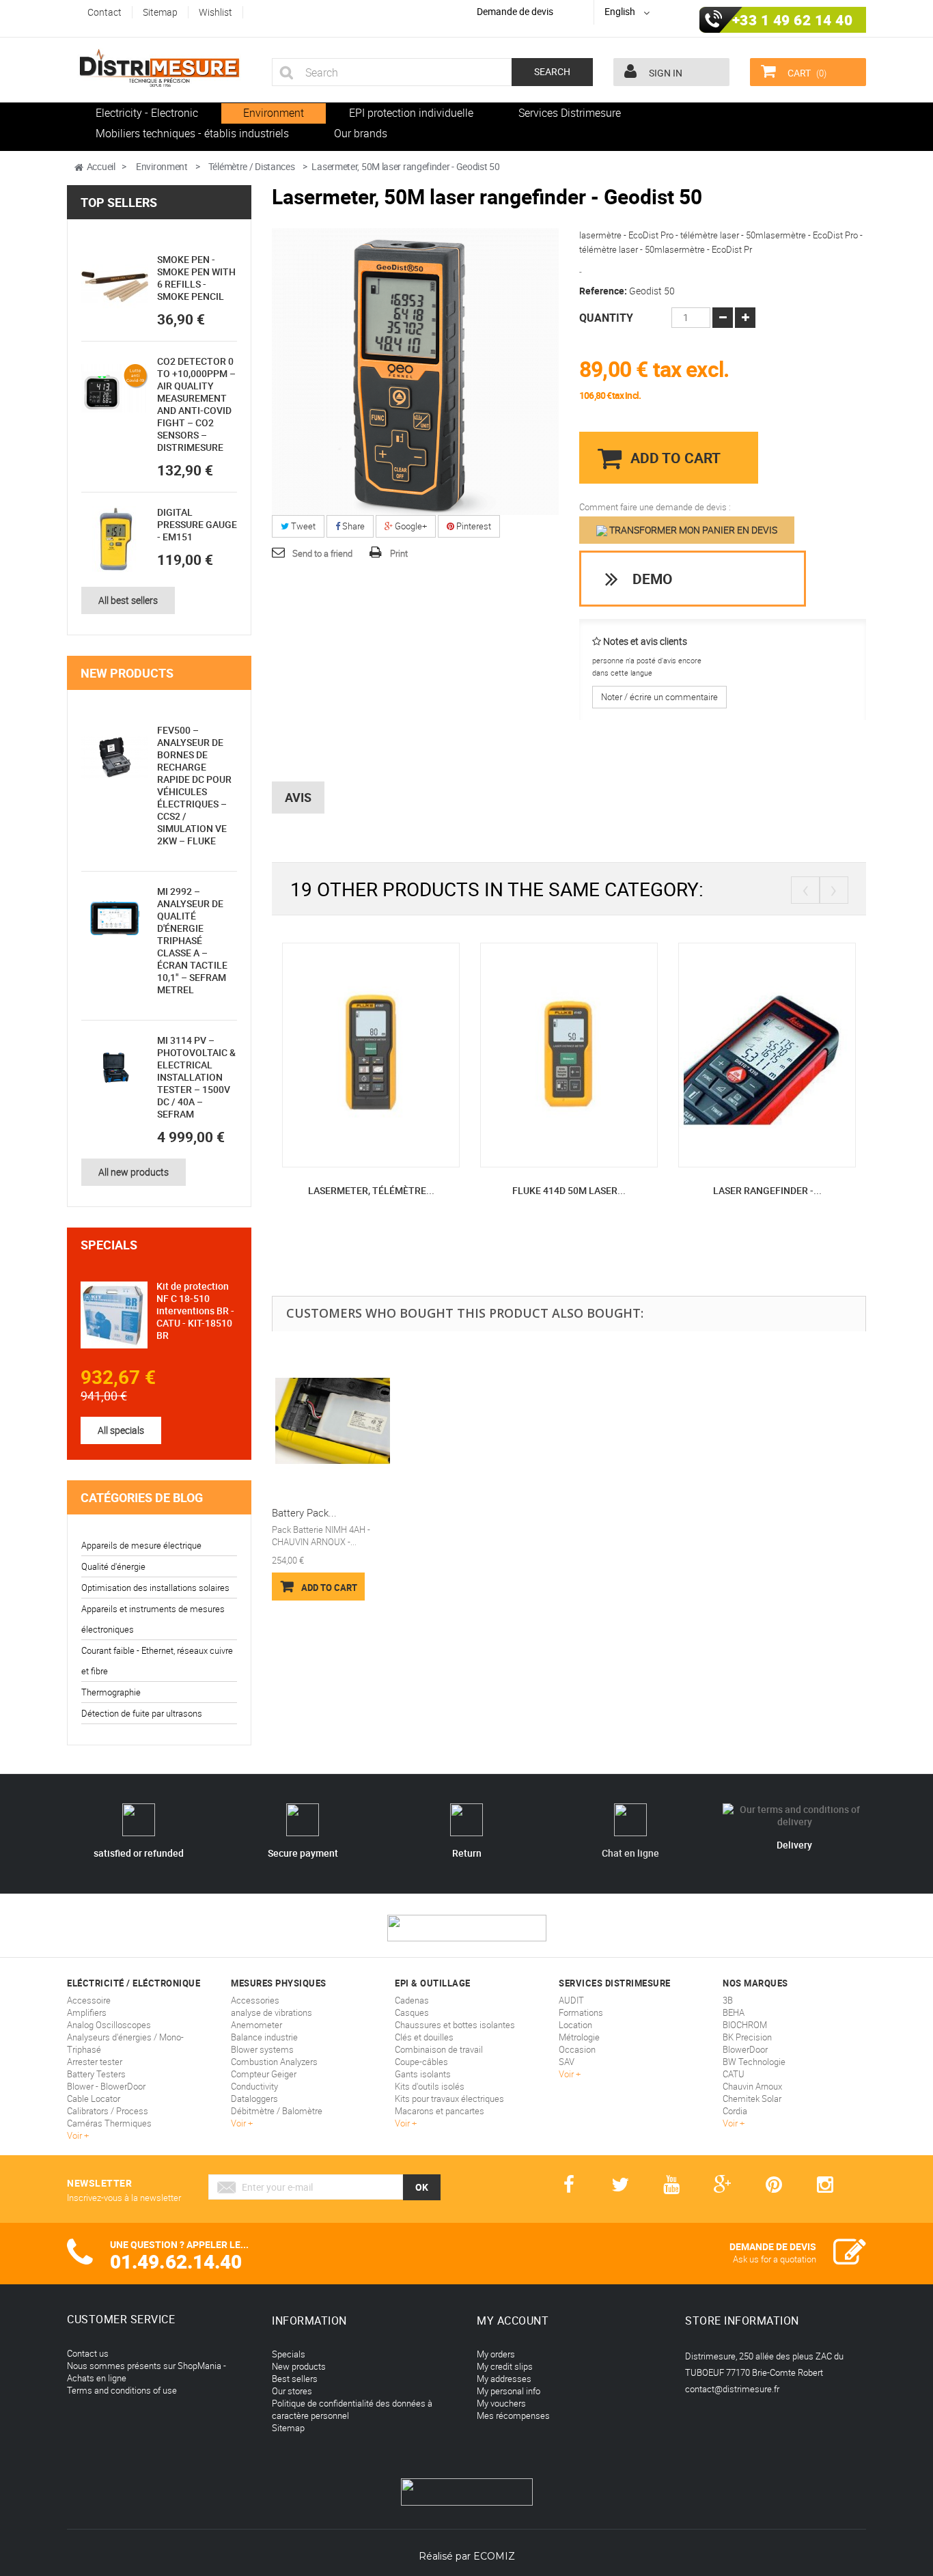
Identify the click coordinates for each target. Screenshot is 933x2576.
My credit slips (505, 2366)
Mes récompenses (513, 2415)
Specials (109, 1245)
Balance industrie (264, 2037)
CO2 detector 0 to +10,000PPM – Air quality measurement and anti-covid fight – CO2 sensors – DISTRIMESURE (196, 404)
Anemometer (256, 2025)
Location (575, 2025)
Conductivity (254, 2086)
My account (513, 2321)
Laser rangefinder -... (767, 1190)
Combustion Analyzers (274, 2062)
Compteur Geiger (264, 2074)
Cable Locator (94, 2099)
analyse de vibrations (271, 2012)
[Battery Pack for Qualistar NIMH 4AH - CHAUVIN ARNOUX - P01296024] (333, 1421)
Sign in (665, 73)
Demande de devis (515, 11)
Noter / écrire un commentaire (659, 697)
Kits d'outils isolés (430, 2086)
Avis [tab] (298, 797)
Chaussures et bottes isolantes (455, 2025)
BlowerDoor (745, 2049)
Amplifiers (87, 2012)
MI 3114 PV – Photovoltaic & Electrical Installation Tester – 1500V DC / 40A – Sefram (196, 1077)
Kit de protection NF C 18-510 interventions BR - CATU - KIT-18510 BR (195, 1311)
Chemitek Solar (752, 2099)
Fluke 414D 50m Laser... (569, 1190)
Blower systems (262, 2049)
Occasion (577, 2049)
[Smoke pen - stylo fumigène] (115, 287)
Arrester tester (95, 2062)
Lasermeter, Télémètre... (371, 1190)
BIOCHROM (745, 2025)
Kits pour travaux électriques (449, 2099)
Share (352, 526)
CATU (734, 2074)
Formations (581, 2012)
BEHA (734, 2012)
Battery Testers (96, 2074)
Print (399, 553)
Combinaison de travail (439, 2049)
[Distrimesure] (159, 68)
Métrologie (579, 2037)
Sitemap (288, 2428)
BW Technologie (754, 2062)
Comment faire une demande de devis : (655, 507)
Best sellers (295, 2379)
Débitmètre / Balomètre (277, 2111)
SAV (567, 2062)
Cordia (735, 2111)
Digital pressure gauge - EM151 (197, 524)
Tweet (302, 526)
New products (127, 673)
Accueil (101, 166)
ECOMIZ (494, 2556)
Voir (75, 2135)
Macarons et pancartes (440, 2111)
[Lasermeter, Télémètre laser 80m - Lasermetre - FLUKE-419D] (371, 1054)
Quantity (606, 318)
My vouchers (501, 2403)
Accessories (255, 2000)
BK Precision (747, 2037)
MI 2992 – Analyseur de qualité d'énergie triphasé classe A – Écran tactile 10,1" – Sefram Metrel (192, 940)
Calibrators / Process (108, 2111)
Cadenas (412, 2000)
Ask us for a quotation (775, 2259)
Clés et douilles (424, 2037)
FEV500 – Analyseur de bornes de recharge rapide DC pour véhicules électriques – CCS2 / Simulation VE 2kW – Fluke (194, 785)
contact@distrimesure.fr (732, 2389)
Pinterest (473, 526)
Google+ (410, 526)
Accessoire (89, 2000)
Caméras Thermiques (109, 2123)
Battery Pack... (304, 1512)
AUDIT (571, 2000)
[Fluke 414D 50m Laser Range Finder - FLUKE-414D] (569, 1054)
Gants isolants (423, 2074)
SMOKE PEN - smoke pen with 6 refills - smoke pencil (196, 278)
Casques (412, 2012)
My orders (496, 2354)
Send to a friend (322, 553)
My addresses (504, 2379)
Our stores (292, 2391)
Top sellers (119, 202)
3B (728, 2000)
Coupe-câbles (421, 2062)
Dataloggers (254, 2099)
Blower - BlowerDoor (106, 2086)
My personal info (509, 2391)
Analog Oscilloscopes (109, 2025)
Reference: (603, 291)
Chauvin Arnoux (752, 2086)
